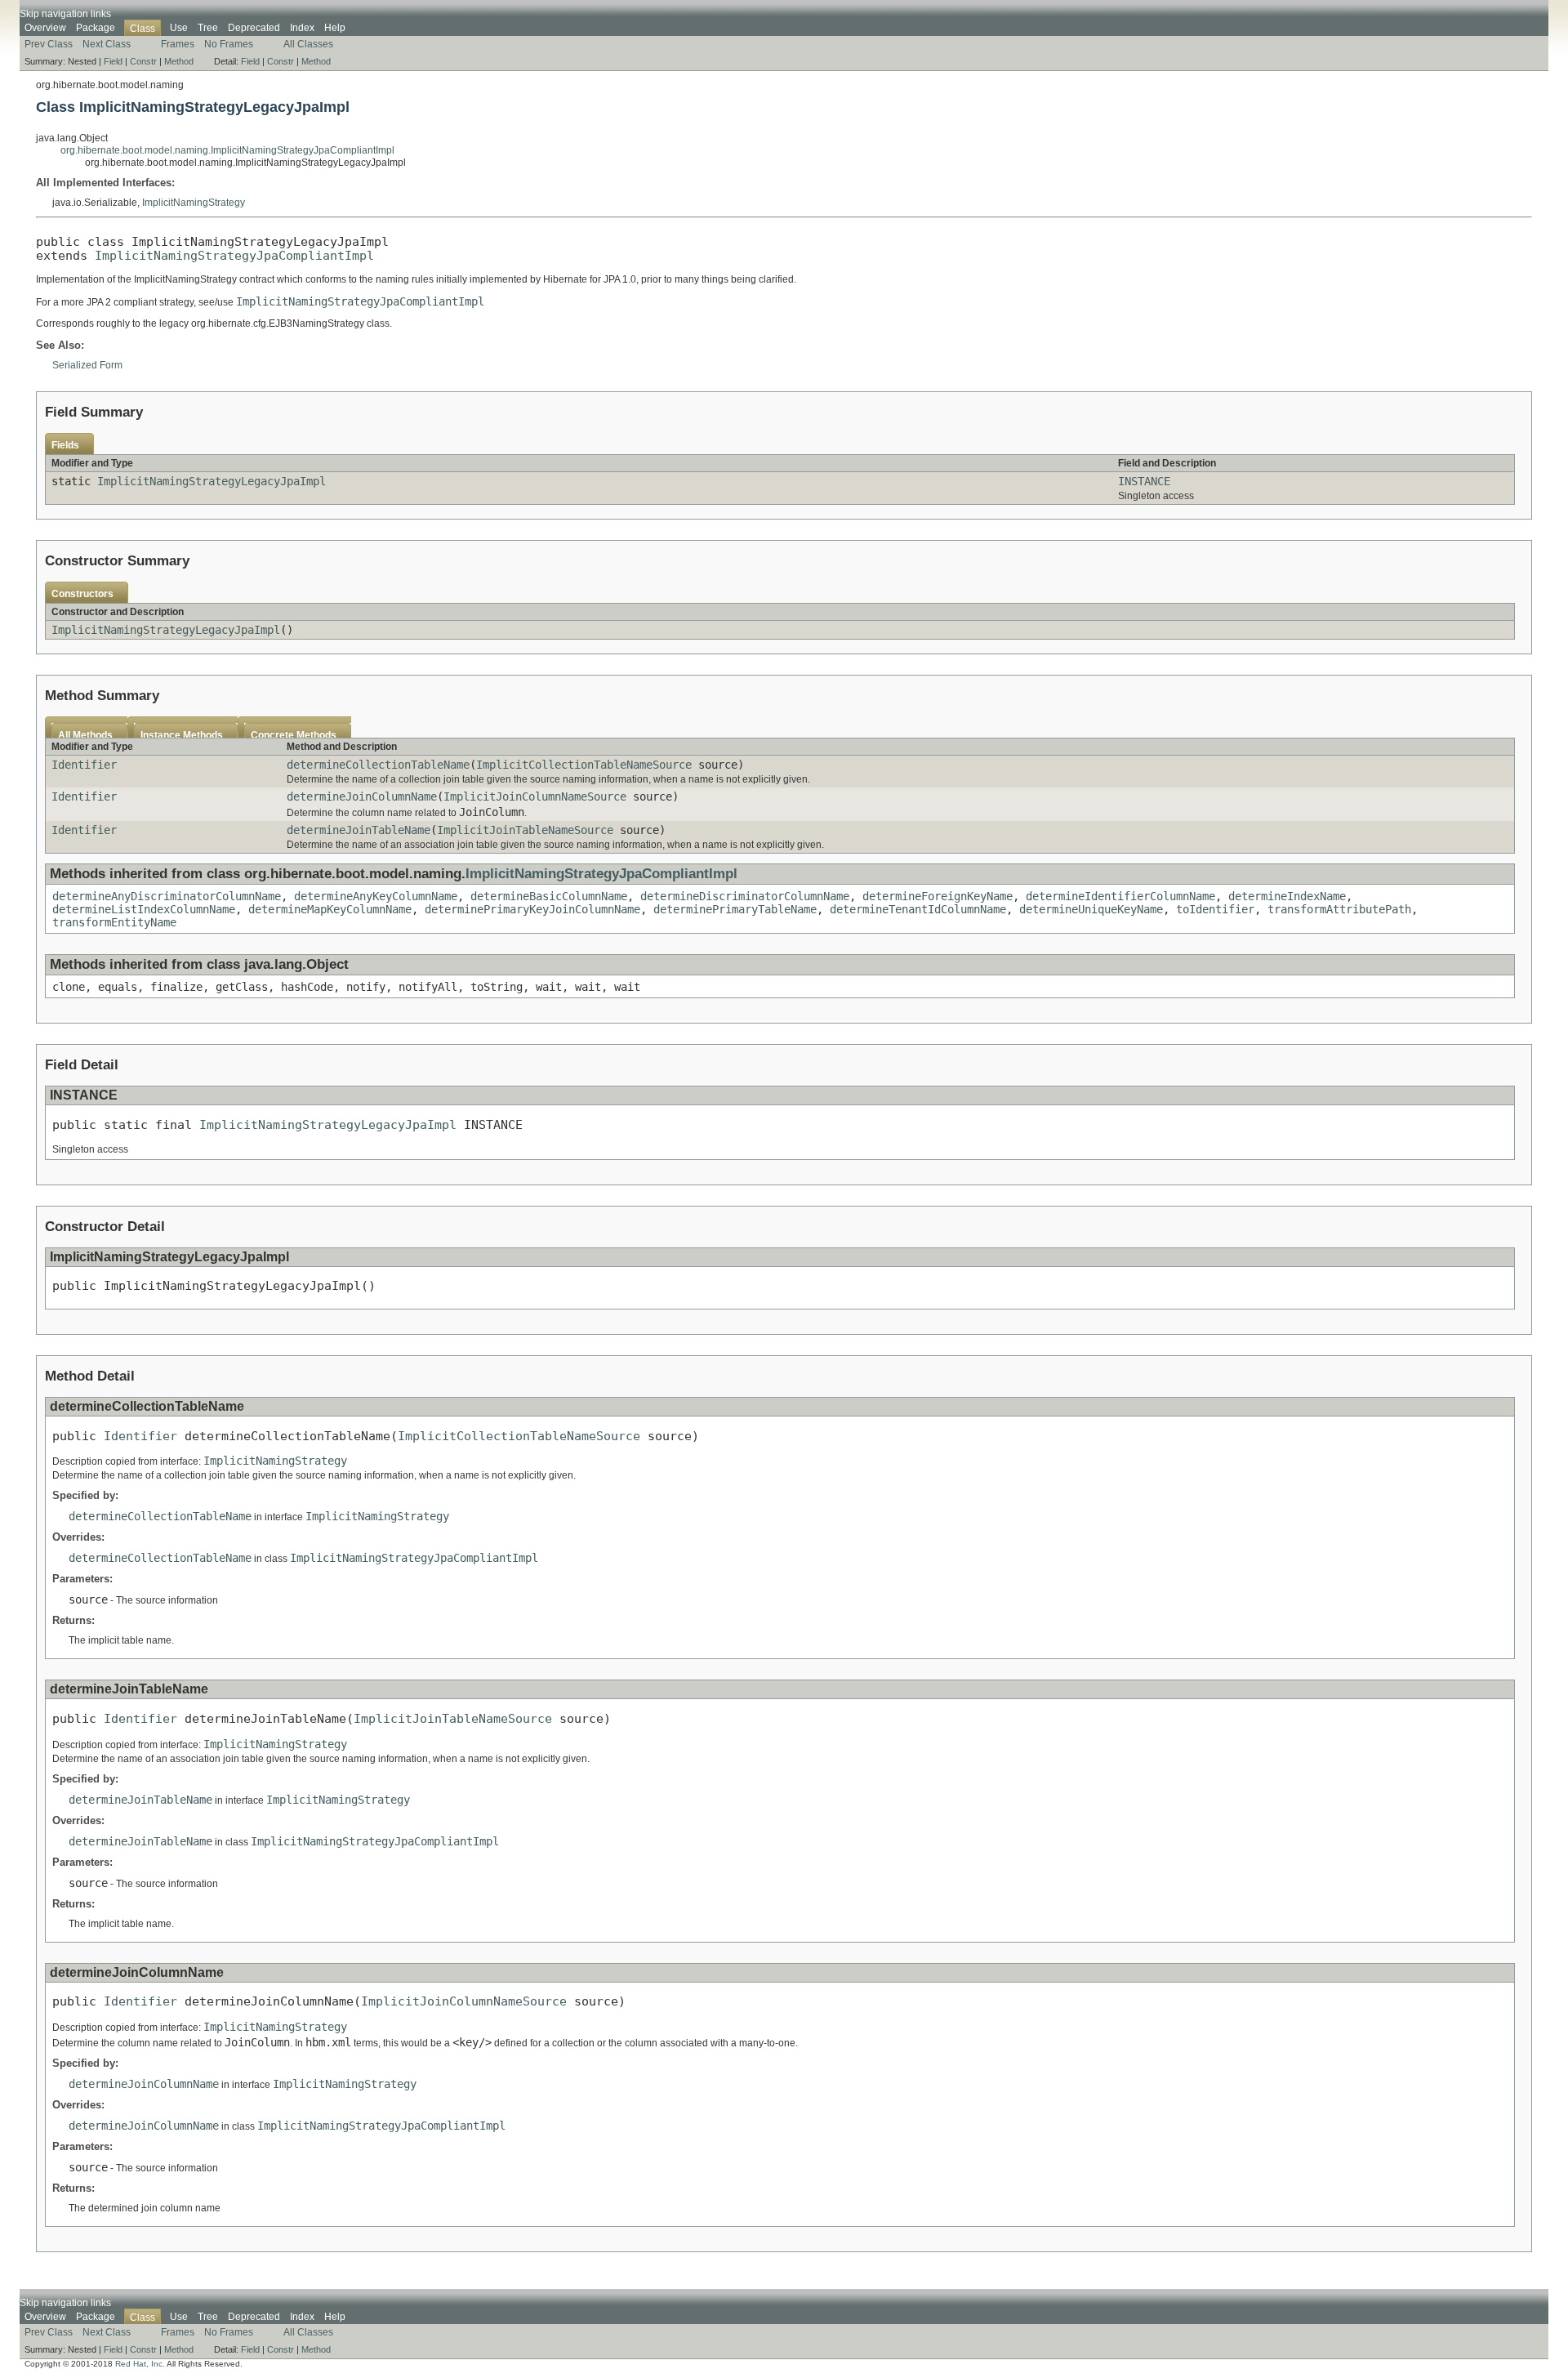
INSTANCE (1144, 481)
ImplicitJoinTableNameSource (525, 830)
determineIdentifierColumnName (1120, 896)
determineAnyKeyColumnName (376, 896)
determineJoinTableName (359, 830)
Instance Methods (182, 735)
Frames (178, 44)
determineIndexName (1287, 896)
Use (179, 28)
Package (96, 28)
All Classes (308, 44)
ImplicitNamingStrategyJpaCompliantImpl (234, 255)
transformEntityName (114, 922)
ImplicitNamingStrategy (194, 203)
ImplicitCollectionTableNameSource (584, 765)
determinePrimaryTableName (735, 909)
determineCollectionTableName (378, 765)
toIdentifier (1215, 909)
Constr (143, 61)
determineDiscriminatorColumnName (745, 896)
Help (335, 28)
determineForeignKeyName (938, 896)
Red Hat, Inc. (140, 2364)
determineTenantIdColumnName (918, 909)
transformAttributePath (1339, 909)
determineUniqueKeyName (1091, 909)
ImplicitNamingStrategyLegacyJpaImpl (212, 481)
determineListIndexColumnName (144, 909)
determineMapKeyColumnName (330, 909)
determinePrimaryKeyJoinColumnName (532, 909)
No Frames (229, 44)
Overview (45, 28)
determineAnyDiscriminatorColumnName (167, 896)
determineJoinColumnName (362, 796)
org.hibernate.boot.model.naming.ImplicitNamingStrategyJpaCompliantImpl (227, 150)
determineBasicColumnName (549, 896)
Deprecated (254, 28)
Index (302, 28)
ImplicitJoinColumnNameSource (535, 796)
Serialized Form (87, 365)
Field (113, 61)
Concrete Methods (294, 735)
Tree (208, 28)
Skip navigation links (65, 14)
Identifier (84, 765)
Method (179, 61)
